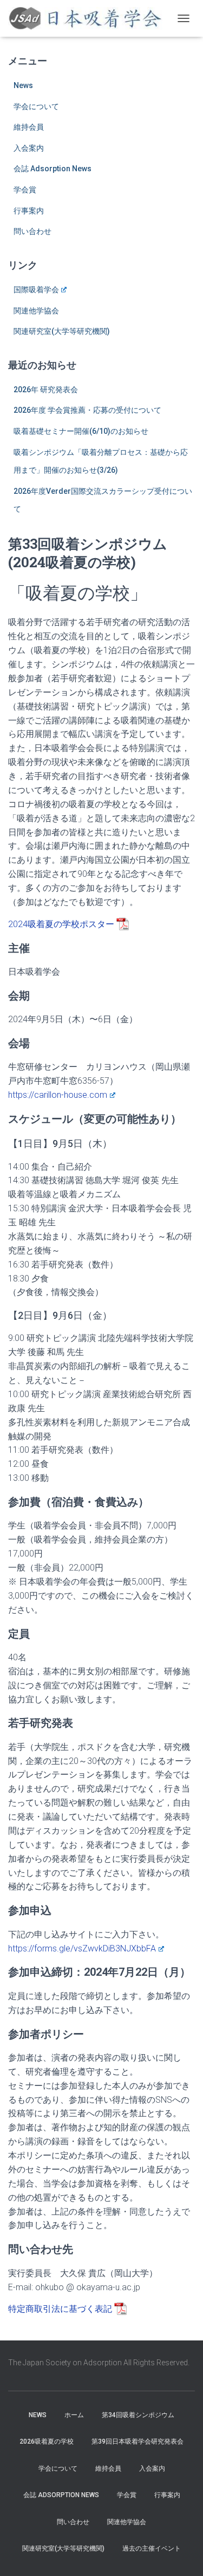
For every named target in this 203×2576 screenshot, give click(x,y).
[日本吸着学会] (90, 18)
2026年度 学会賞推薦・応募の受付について (87, 410)
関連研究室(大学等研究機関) (62, 331)
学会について (36, 106)
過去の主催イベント (152, 2548)
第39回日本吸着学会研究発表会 (137, 2441)
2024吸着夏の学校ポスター (61, 924)
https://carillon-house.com (58, 1095)
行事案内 (29, 211)
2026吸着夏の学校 (47, 2441)
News (23, 85)
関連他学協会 (36, 311)
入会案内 (29, 148)
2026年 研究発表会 (46, 390)
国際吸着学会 (36, 290)
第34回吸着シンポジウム (138, 2415)
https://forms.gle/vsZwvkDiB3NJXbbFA (82, 1948)
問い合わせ (32, 231)
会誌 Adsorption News (53, 169)
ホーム (74, 2415)
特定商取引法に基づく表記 (60, 2309)
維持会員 (29, 127)
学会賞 (25, 190)
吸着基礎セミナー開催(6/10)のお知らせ (81, 431)
